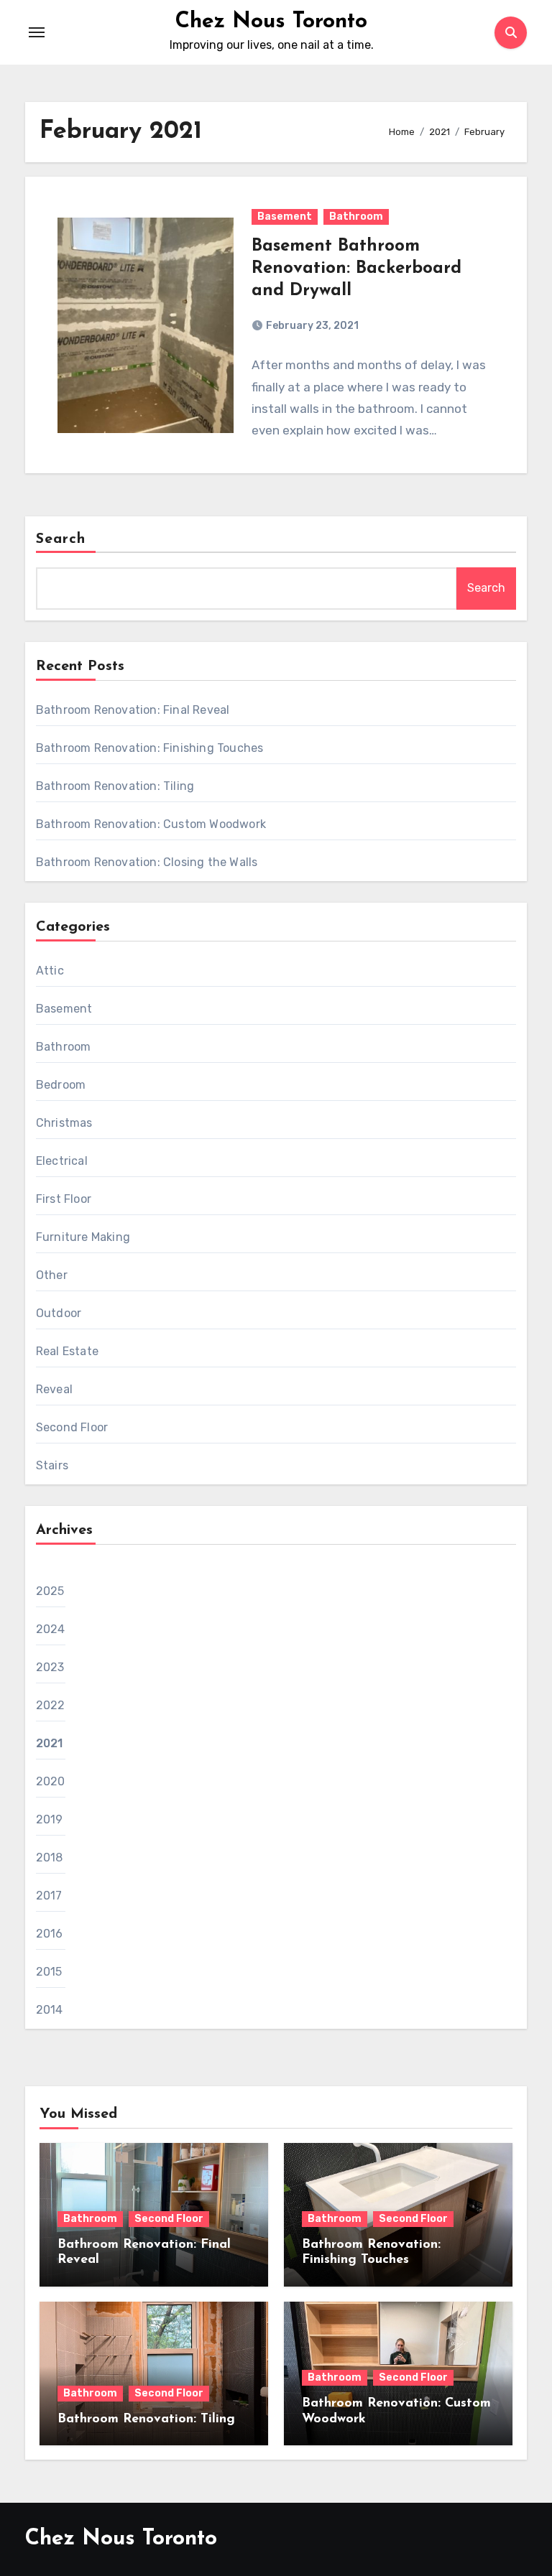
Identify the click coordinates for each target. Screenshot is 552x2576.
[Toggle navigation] (37, 32)
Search (61, 539)
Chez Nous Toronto (271, 22)
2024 (51, 1629)
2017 (49, 1896)
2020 (51, 1781)
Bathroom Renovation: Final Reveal (133, 710)
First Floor (64, 1199)
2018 (50, 1857)
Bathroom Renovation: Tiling (115, 786)
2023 (50, 1667)
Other (52, 1275)
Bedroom (61, 1085)
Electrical (62, 1161)
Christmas (64, 1123)
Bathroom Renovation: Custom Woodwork (151, 824)
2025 (50, 1591)
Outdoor (59, 1313)
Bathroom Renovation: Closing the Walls (147, 862)
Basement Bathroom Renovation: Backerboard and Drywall (356, 269)
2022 (51, 1705)
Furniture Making (83, 1237)
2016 (50, 1934)
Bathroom (356, 217)
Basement (285, 217)
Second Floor (72, 1427)
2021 (50, 1743)
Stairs (52, 1465)
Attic (50, 971)
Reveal (54, 1389)
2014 (50, 2010)
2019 (50, 1819)
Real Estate (67, 1351)
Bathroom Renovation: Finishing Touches (150, 748)
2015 (49, 1972)
